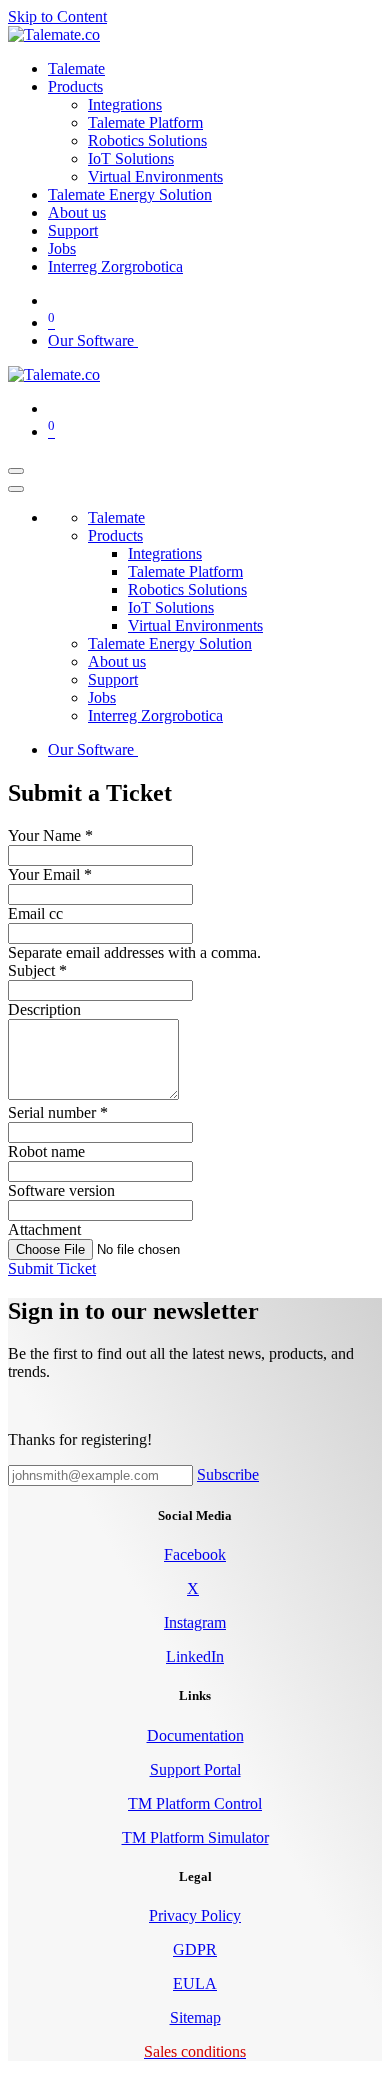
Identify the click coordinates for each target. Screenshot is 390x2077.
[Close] (16, 489)
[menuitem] (76, 68)
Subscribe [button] (228, 1474)
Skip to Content (57, 16)
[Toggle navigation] (16, 471)
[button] (52, 1268)
